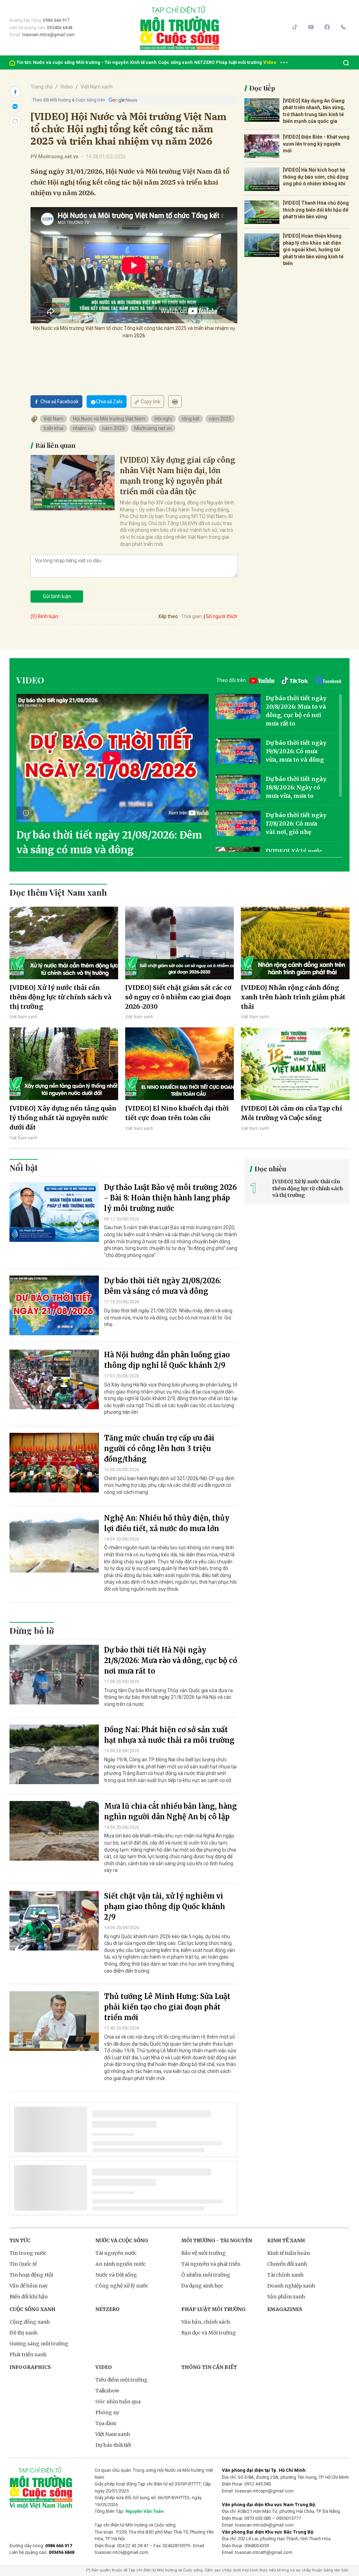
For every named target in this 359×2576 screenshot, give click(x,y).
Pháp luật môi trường (239, 62)
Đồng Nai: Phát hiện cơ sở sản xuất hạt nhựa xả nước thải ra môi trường (169, 1735)
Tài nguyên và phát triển (211, 2264)
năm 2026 (114, 428)
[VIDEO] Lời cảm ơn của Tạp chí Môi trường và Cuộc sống (292, 1113)
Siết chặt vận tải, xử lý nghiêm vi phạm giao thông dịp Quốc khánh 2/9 (165, 1906)
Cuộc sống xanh (175, 62)
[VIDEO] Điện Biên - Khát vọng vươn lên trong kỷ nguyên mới (316, 144)
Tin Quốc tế (23, 2264)
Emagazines (285, 2309)
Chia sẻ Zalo (109, 402)
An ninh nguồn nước (121, 2264)
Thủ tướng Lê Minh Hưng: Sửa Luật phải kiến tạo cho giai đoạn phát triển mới (167, 2007)
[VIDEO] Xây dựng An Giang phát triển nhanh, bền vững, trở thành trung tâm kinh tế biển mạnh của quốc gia (314, 111)
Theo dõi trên (231, 680)
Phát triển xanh (28, 2355)
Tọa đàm (106, 2423)
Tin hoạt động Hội (31, 2275)
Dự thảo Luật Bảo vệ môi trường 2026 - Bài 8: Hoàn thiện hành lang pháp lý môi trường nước (171, 1198)
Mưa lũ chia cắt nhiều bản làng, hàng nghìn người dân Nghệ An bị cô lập (171, 1811)
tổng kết (191, 419)
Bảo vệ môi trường (204, 2253)
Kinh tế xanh (143, 62)
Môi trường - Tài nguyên (102, 62)
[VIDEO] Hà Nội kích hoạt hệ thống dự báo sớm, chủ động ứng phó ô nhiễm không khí (316, 177)
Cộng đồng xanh (30, 2322)
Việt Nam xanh (97, 87)
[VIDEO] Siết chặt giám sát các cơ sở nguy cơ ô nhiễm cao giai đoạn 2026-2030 (178, 997)
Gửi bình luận (57, 596)
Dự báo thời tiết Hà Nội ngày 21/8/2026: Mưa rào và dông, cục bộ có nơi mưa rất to (171, 1660)
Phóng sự (107, 2412)
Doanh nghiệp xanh (291, 2286)
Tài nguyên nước (116, 2253)
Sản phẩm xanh (286, 2297)
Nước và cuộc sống (54, 62)
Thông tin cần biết (209, 2367)
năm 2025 (220, 419)
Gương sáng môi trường (39, 2344)
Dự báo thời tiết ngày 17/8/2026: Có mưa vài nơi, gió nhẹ (296, 823)
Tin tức (24, 62)
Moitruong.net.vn (153, 428)
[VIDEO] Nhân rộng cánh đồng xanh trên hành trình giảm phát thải (293, 997)
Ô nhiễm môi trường (206, 2275)
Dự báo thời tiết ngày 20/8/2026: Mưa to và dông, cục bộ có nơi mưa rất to (296, 711)
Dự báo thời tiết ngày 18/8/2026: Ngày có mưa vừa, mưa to (296, 787)
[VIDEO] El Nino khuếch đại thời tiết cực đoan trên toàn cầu (177, 1113)
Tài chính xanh (285, 2275)
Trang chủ (42, 87)
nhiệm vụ (83, 428)
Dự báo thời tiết (113, 2445)
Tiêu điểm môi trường (121, 2380)
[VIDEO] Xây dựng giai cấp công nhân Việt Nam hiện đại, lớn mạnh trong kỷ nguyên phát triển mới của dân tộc (178, 476)
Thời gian (191, 616)
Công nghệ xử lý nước (122, 2286)
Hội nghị (163, 419)
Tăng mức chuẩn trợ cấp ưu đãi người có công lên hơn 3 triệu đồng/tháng (159, 1448)
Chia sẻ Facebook (59, 402)
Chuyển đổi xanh (287, 2264)
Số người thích (222, 616)
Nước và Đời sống (116, 2275)
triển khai (53, 428)
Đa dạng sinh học (202, 2286)
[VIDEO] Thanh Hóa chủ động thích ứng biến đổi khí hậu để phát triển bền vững (316, 210)
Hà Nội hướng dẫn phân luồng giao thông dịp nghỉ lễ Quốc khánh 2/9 (167, 1360)
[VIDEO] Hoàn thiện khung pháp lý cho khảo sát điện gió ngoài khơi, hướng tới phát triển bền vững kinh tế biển (313, 250)
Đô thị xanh (23, 2333)
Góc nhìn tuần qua (118, 2402)
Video (270, 62)
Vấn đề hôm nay (29, 2286)
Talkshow (107, 2391)
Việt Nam (53, 419)
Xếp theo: (168, 616)
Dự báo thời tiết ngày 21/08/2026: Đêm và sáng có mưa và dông (109, 842)
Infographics (30, 2367)
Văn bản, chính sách (206, 2322)
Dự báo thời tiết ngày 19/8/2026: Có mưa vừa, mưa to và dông (296, 751)
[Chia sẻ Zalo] (15, 107)
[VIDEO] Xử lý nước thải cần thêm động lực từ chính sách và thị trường (60, 997)
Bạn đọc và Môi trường (209, 2333)
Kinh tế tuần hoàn (289, 2253)
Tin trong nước (28, 2253)
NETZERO (204, 62)
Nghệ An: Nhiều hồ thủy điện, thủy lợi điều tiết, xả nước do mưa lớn (167, 1523)
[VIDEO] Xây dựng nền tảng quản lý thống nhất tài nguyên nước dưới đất (63, 1118)
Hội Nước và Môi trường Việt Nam (109, 419)
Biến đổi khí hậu (29, 2297)
